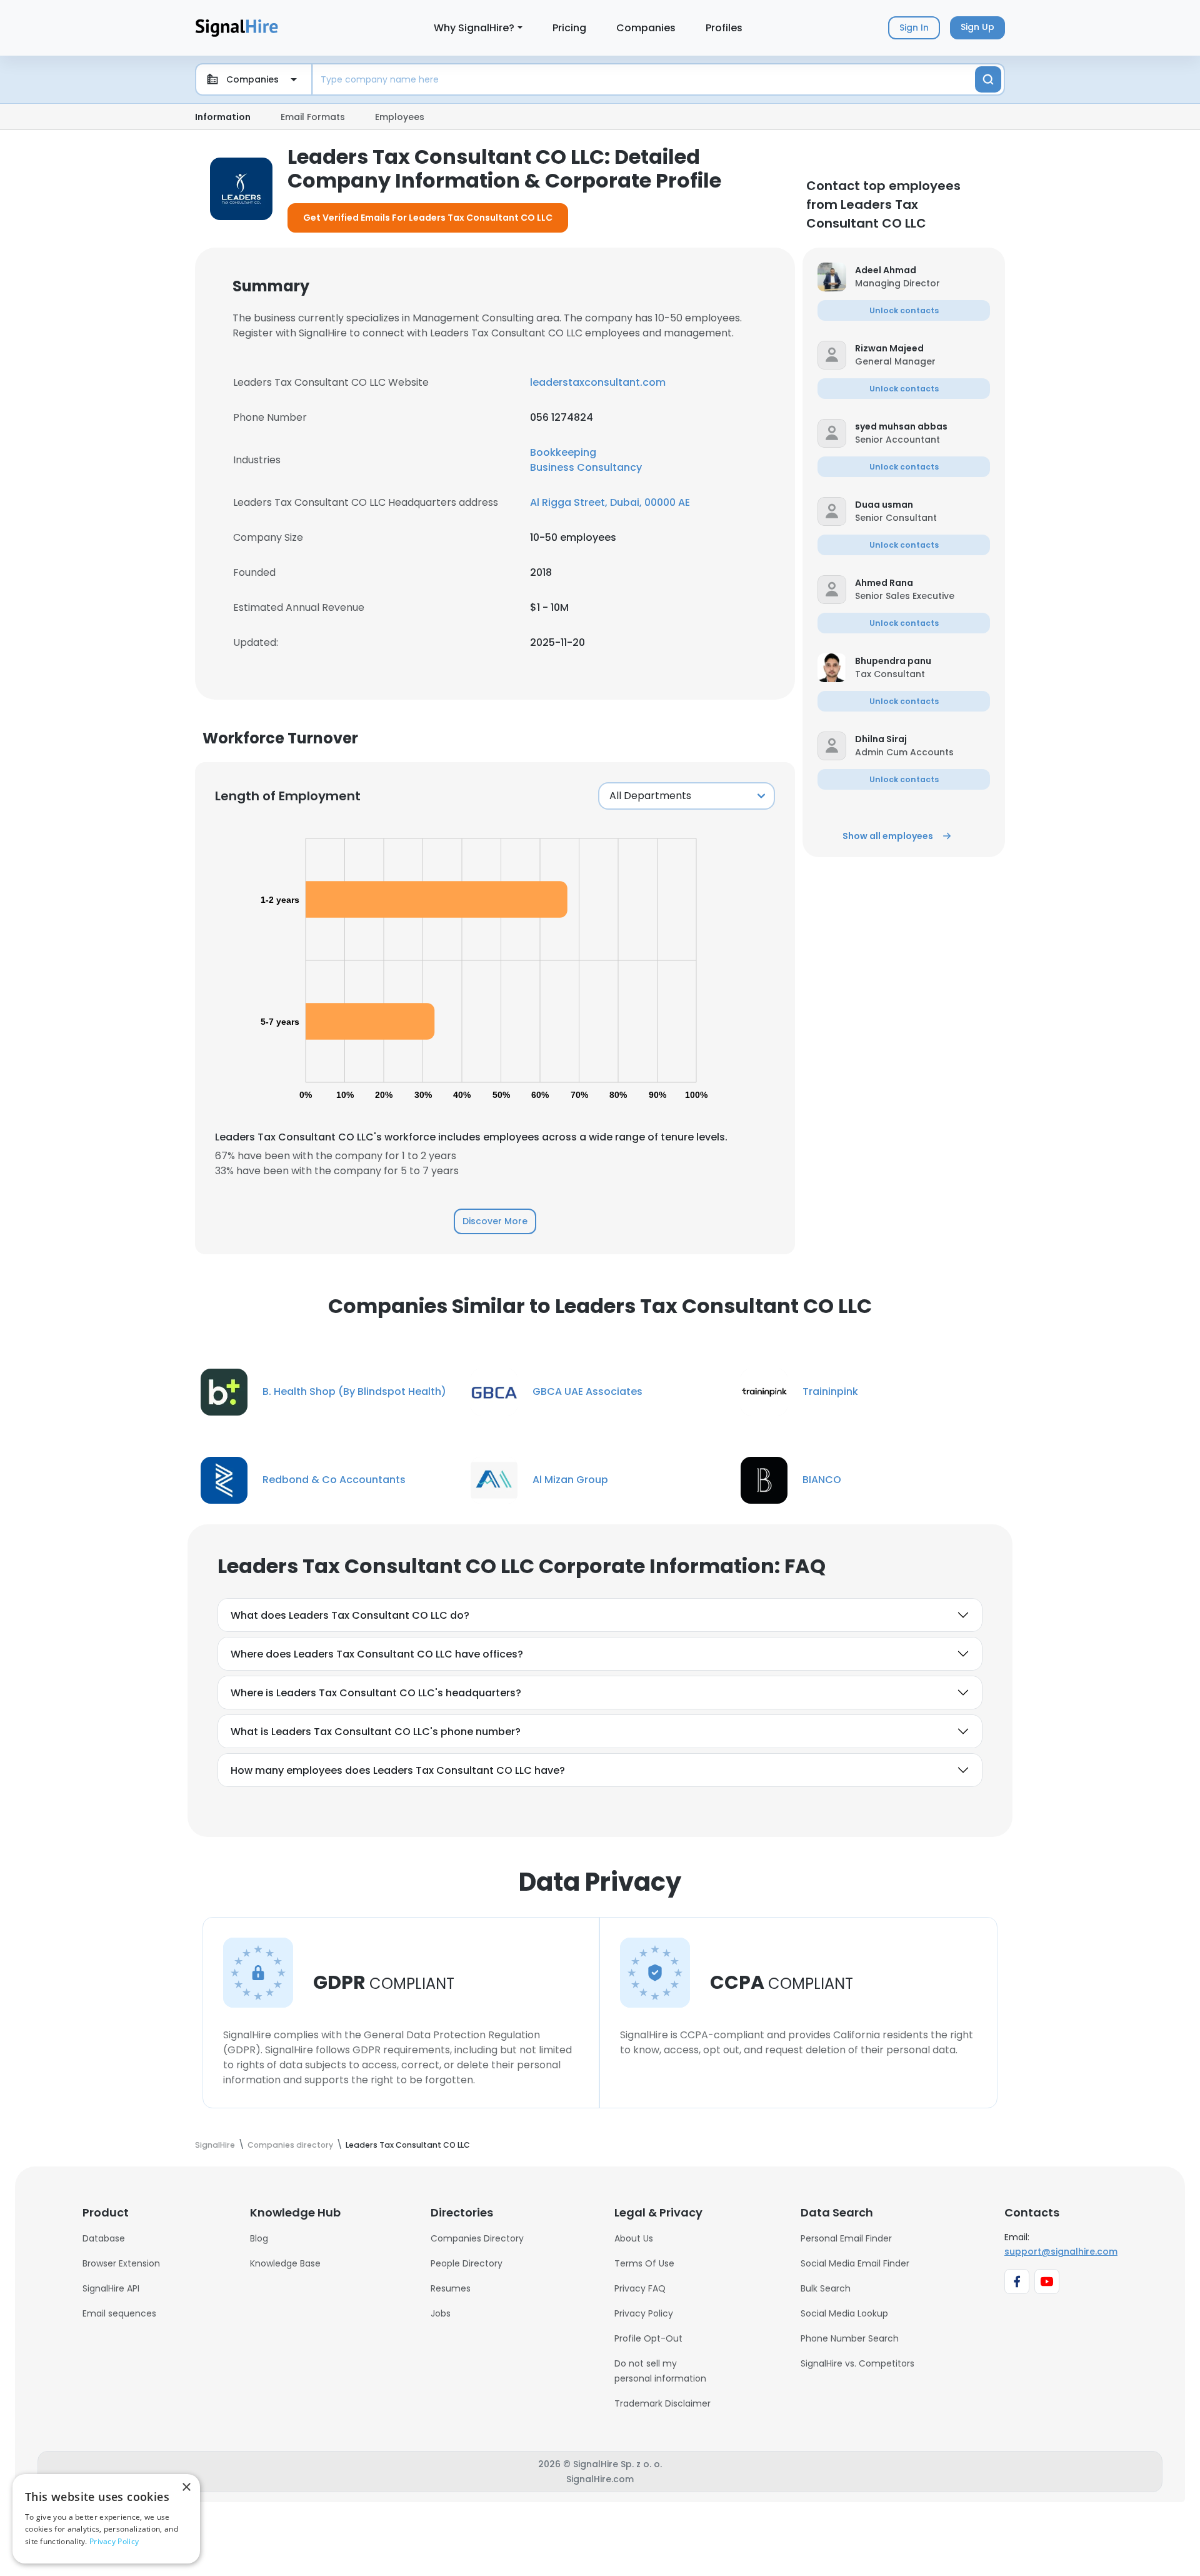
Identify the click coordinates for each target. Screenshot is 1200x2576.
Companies (646, 28)
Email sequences (119, 2313)
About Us (634, 2238)
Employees (400, 117)
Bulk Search (826, 2288)
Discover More (495, 1221)
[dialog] (106, 2519)
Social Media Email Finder (855, 2263)
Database (104, 2238)
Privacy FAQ (640, 2288)
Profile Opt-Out (648, 2338)
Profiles (724, 28)
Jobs (441, 2313)
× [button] (186, 2488)
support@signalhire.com (1061, 2251)
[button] (922, 270)
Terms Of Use (644, 2263)
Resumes (451, 2288)
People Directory (467, 2263)
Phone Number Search (850, 2338)
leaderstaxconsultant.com (598, 382)
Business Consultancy (586, 467)
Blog (259, 2238)
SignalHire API (111, 2288)
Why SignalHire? (474, 28)
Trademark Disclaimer (662, 2403)
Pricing (569, 28)
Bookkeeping (563, 452)
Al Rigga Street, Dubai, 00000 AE (610, 502)
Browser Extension (121, 2263)
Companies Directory (477, 2238)
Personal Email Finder (846, 2238)
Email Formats (313, 117)
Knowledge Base (285, 2263)
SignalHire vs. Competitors (857, 2363)
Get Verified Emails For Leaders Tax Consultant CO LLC (428, 218)
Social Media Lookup (844, 2313)
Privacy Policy (644, 2313)
